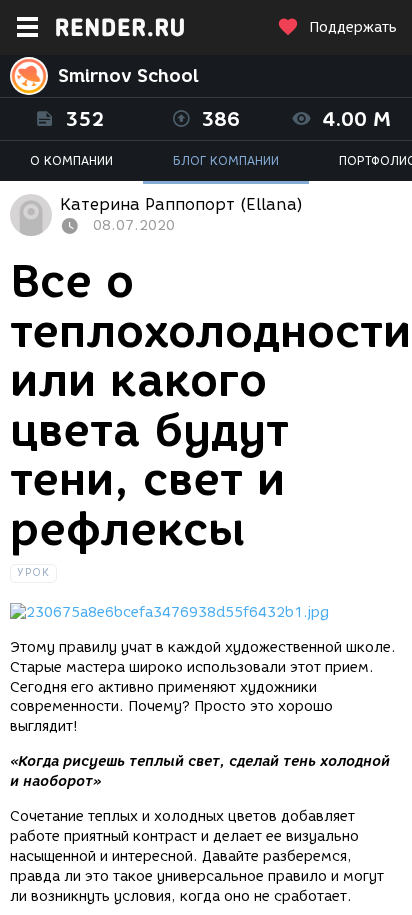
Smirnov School (128, 76)
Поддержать (353, 27)
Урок (33, 572)
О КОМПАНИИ (71, 160)
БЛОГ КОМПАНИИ (226, 160)
